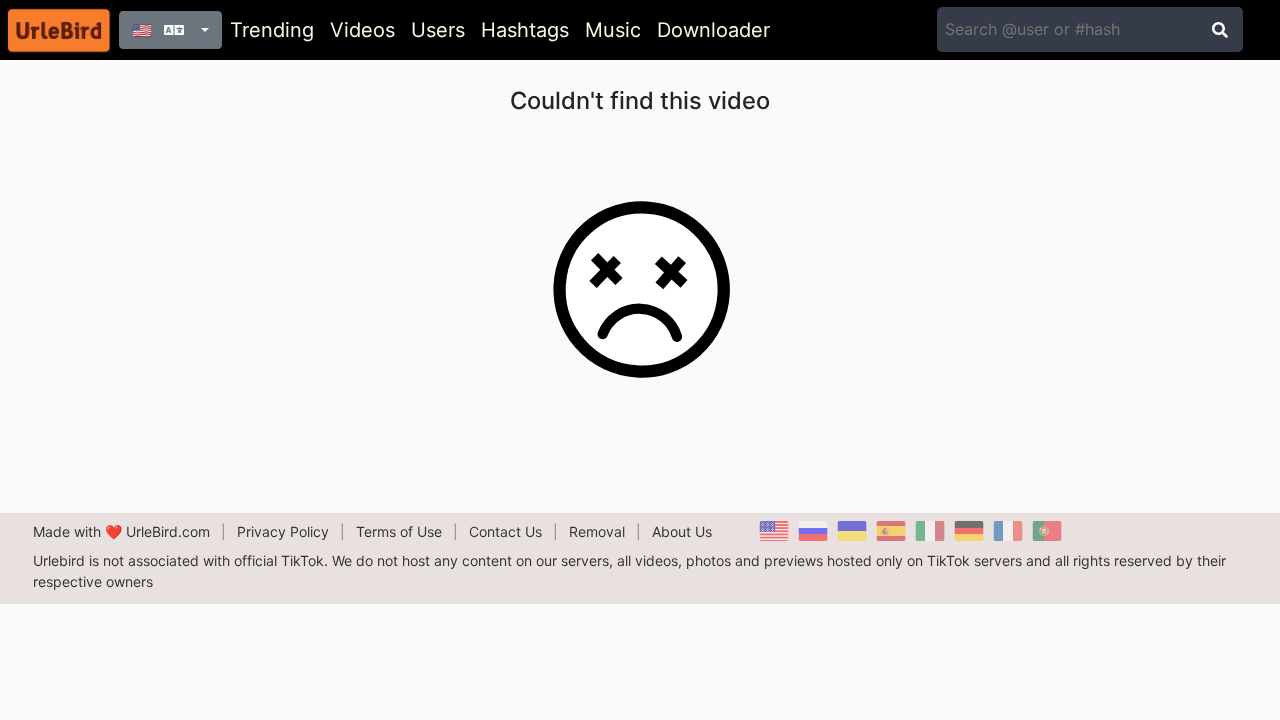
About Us (682, 531)
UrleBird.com (168, 531)
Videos (362, 30)
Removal (597, 531)
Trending (272, 30)
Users (438, 30)
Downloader (713, 30)
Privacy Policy (283, 531)
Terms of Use (399, 531)
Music (613, 30)
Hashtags (525, 30)
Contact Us (505, 531)
